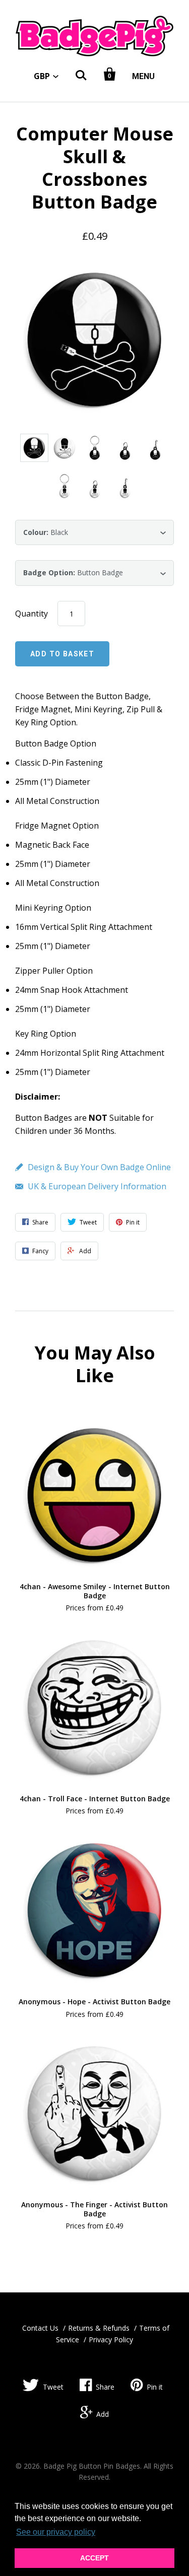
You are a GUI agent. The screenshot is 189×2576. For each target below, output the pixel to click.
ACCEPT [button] (94, 2558)
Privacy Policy (111, 2340)
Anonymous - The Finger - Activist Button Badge (94, 2209)
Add (103, 2414)
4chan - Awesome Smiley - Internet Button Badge (95, 1591)
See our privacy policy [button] (56, 2532)
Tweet (53, 2387)
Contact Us (40, 2328)
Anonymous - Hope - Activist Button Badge (94, 2002)
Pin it (155, 2387)
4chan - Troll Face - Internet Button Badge (95, 1799)
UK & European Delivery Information (97, 1186)
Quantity (31, 614)
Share (105, 2387)
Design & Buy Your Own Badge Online (99, 1167)
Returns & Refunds (99, 2328)
